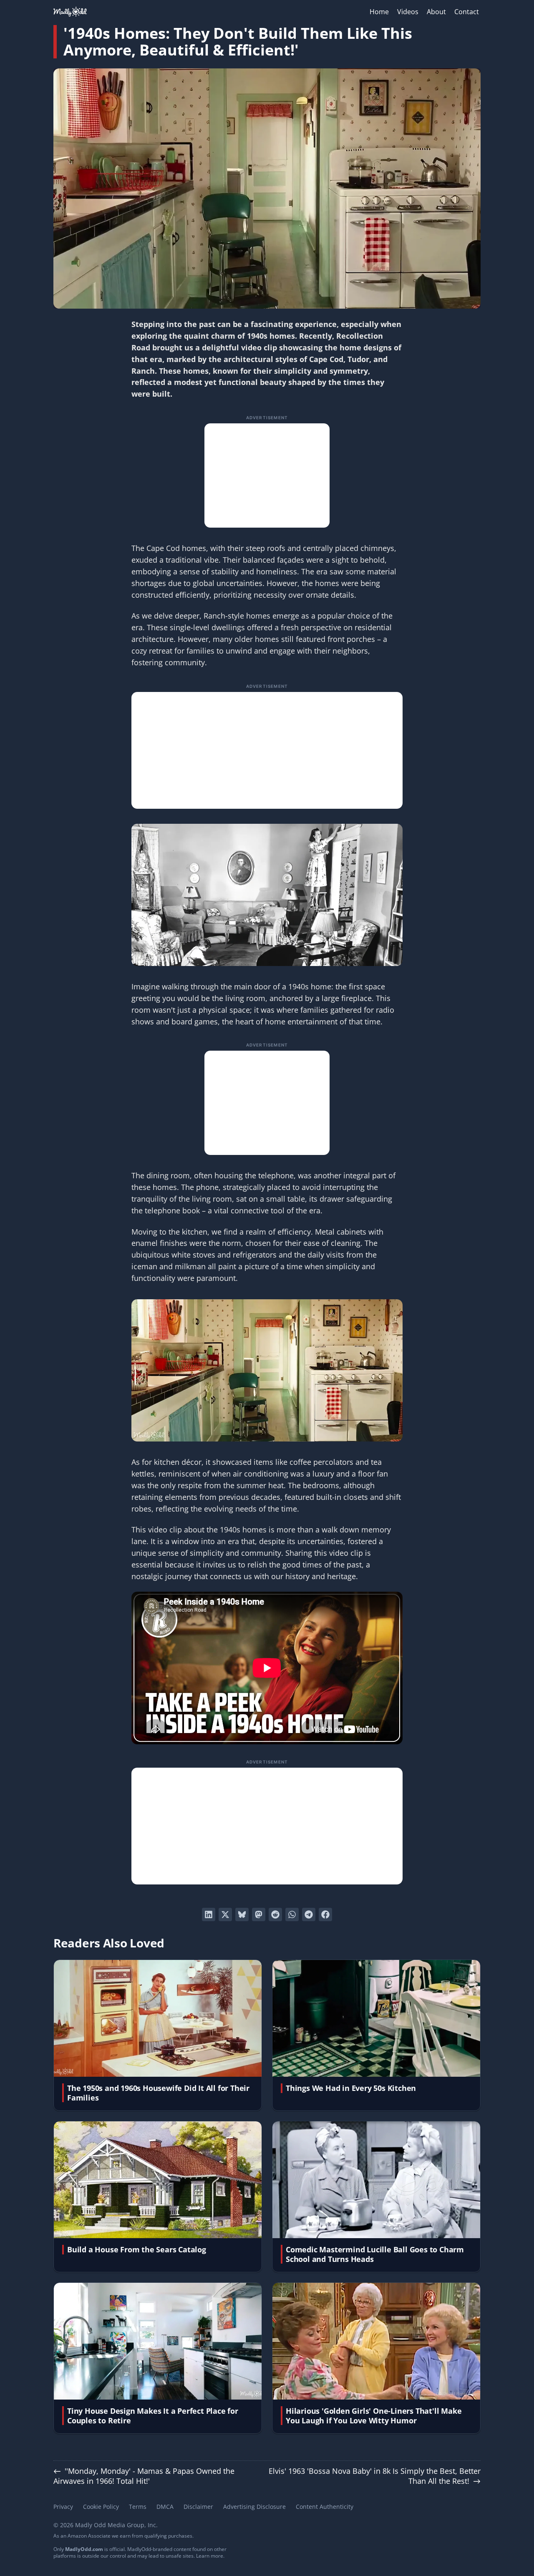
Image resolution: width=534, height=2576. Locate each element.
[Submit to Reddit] (275, 1914)
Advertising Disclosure (254, 2507)
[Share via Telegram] (309, 1914)
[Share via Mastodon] (259, 1914)
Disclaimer (198, 2507)
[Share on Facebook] (325, 1914)
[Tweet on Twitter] (225, 1914)
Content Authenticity (325, 2507)
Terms (138, 2507)
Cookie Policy (101, 2507)
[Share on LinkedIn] (209, 1914)
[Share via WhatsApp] (292, 1914)
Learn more (210, 2556)
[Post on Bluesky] (242, 1914)
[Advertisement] (267, 475)
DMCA (165, 2507)
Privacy (63, 2507)
